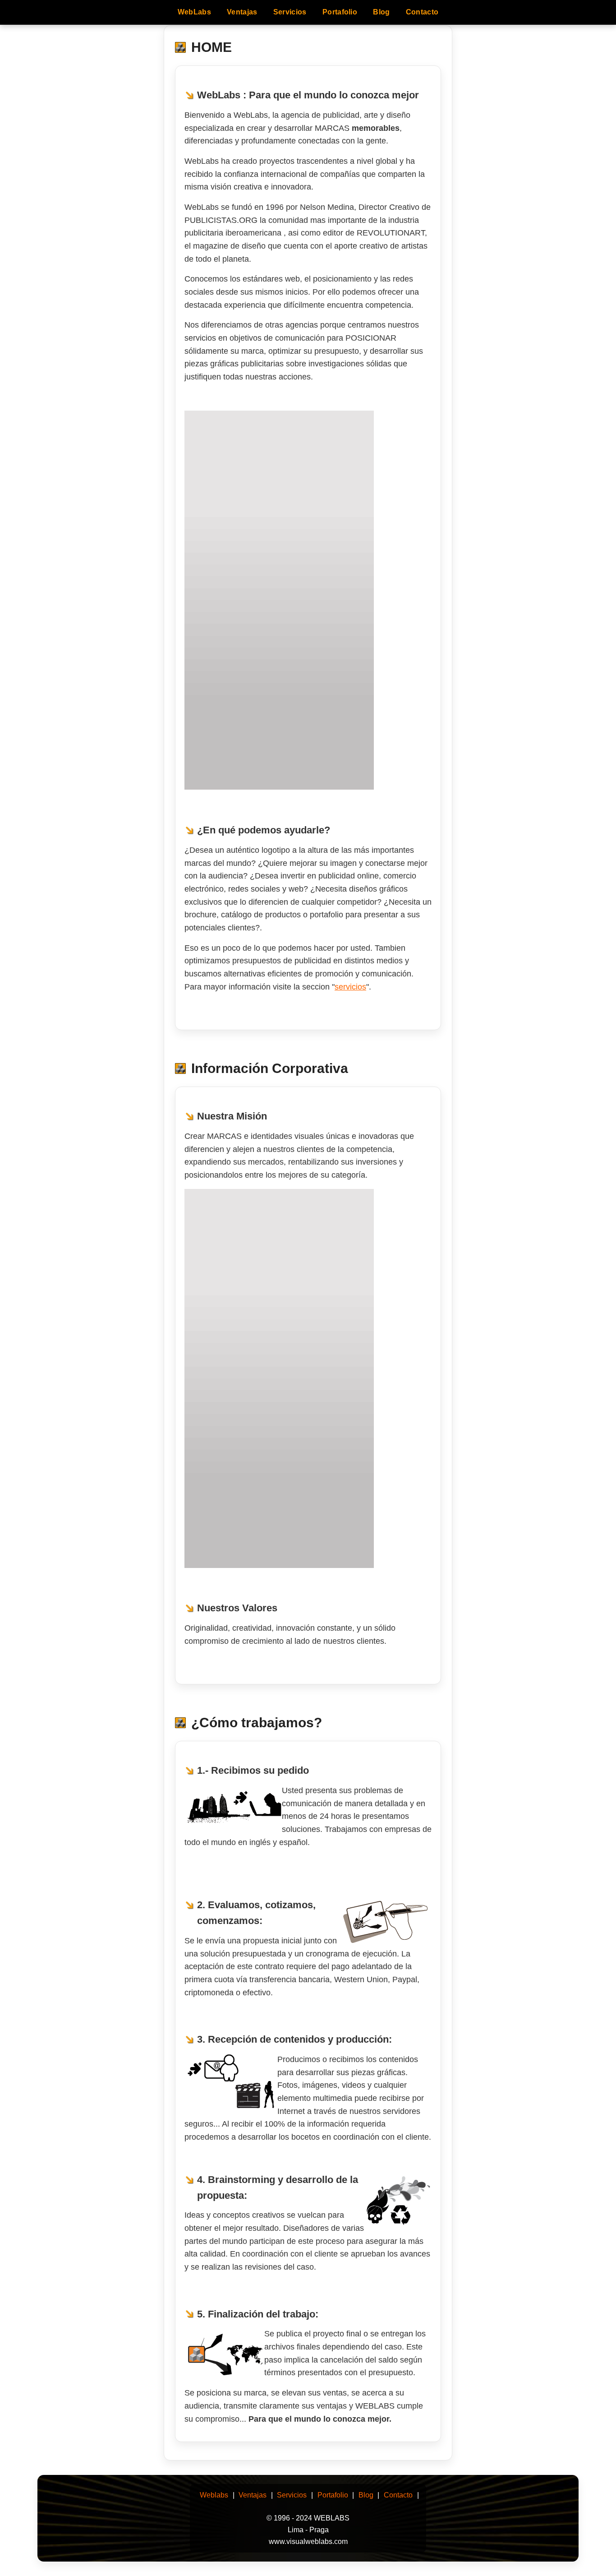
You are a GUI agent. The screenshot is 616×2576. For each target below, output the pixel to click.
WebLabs (194, 12)
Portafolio (340, 12)
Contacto (422, 12)
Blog (381, 12)
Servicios (290, 12)
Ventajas (242, 12)
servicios (350, 987)
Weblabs (214, 2495)
